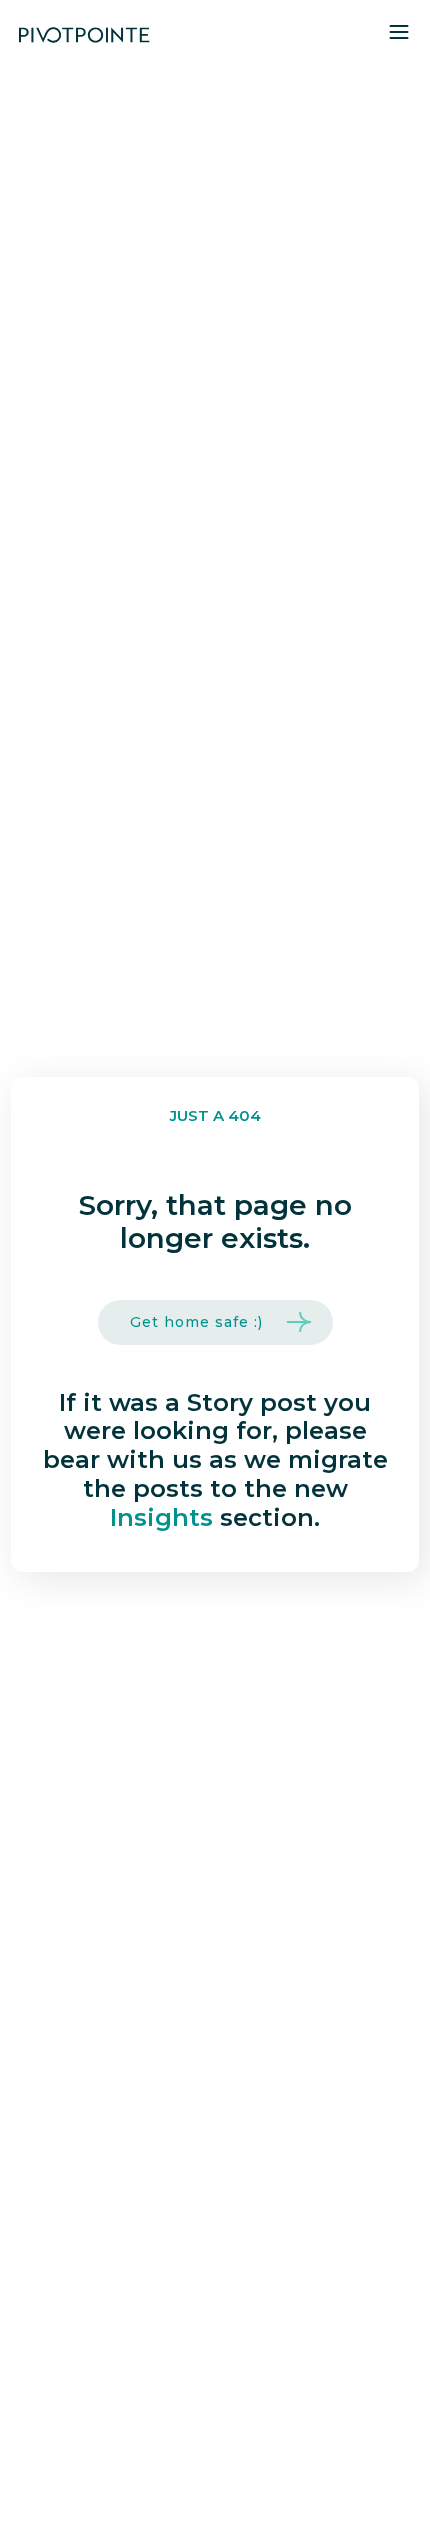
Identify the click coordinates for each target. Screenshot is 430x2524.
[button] (399, 35)
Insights (161, 1517)
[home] (84, 35)
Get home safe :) (196, 1322)
